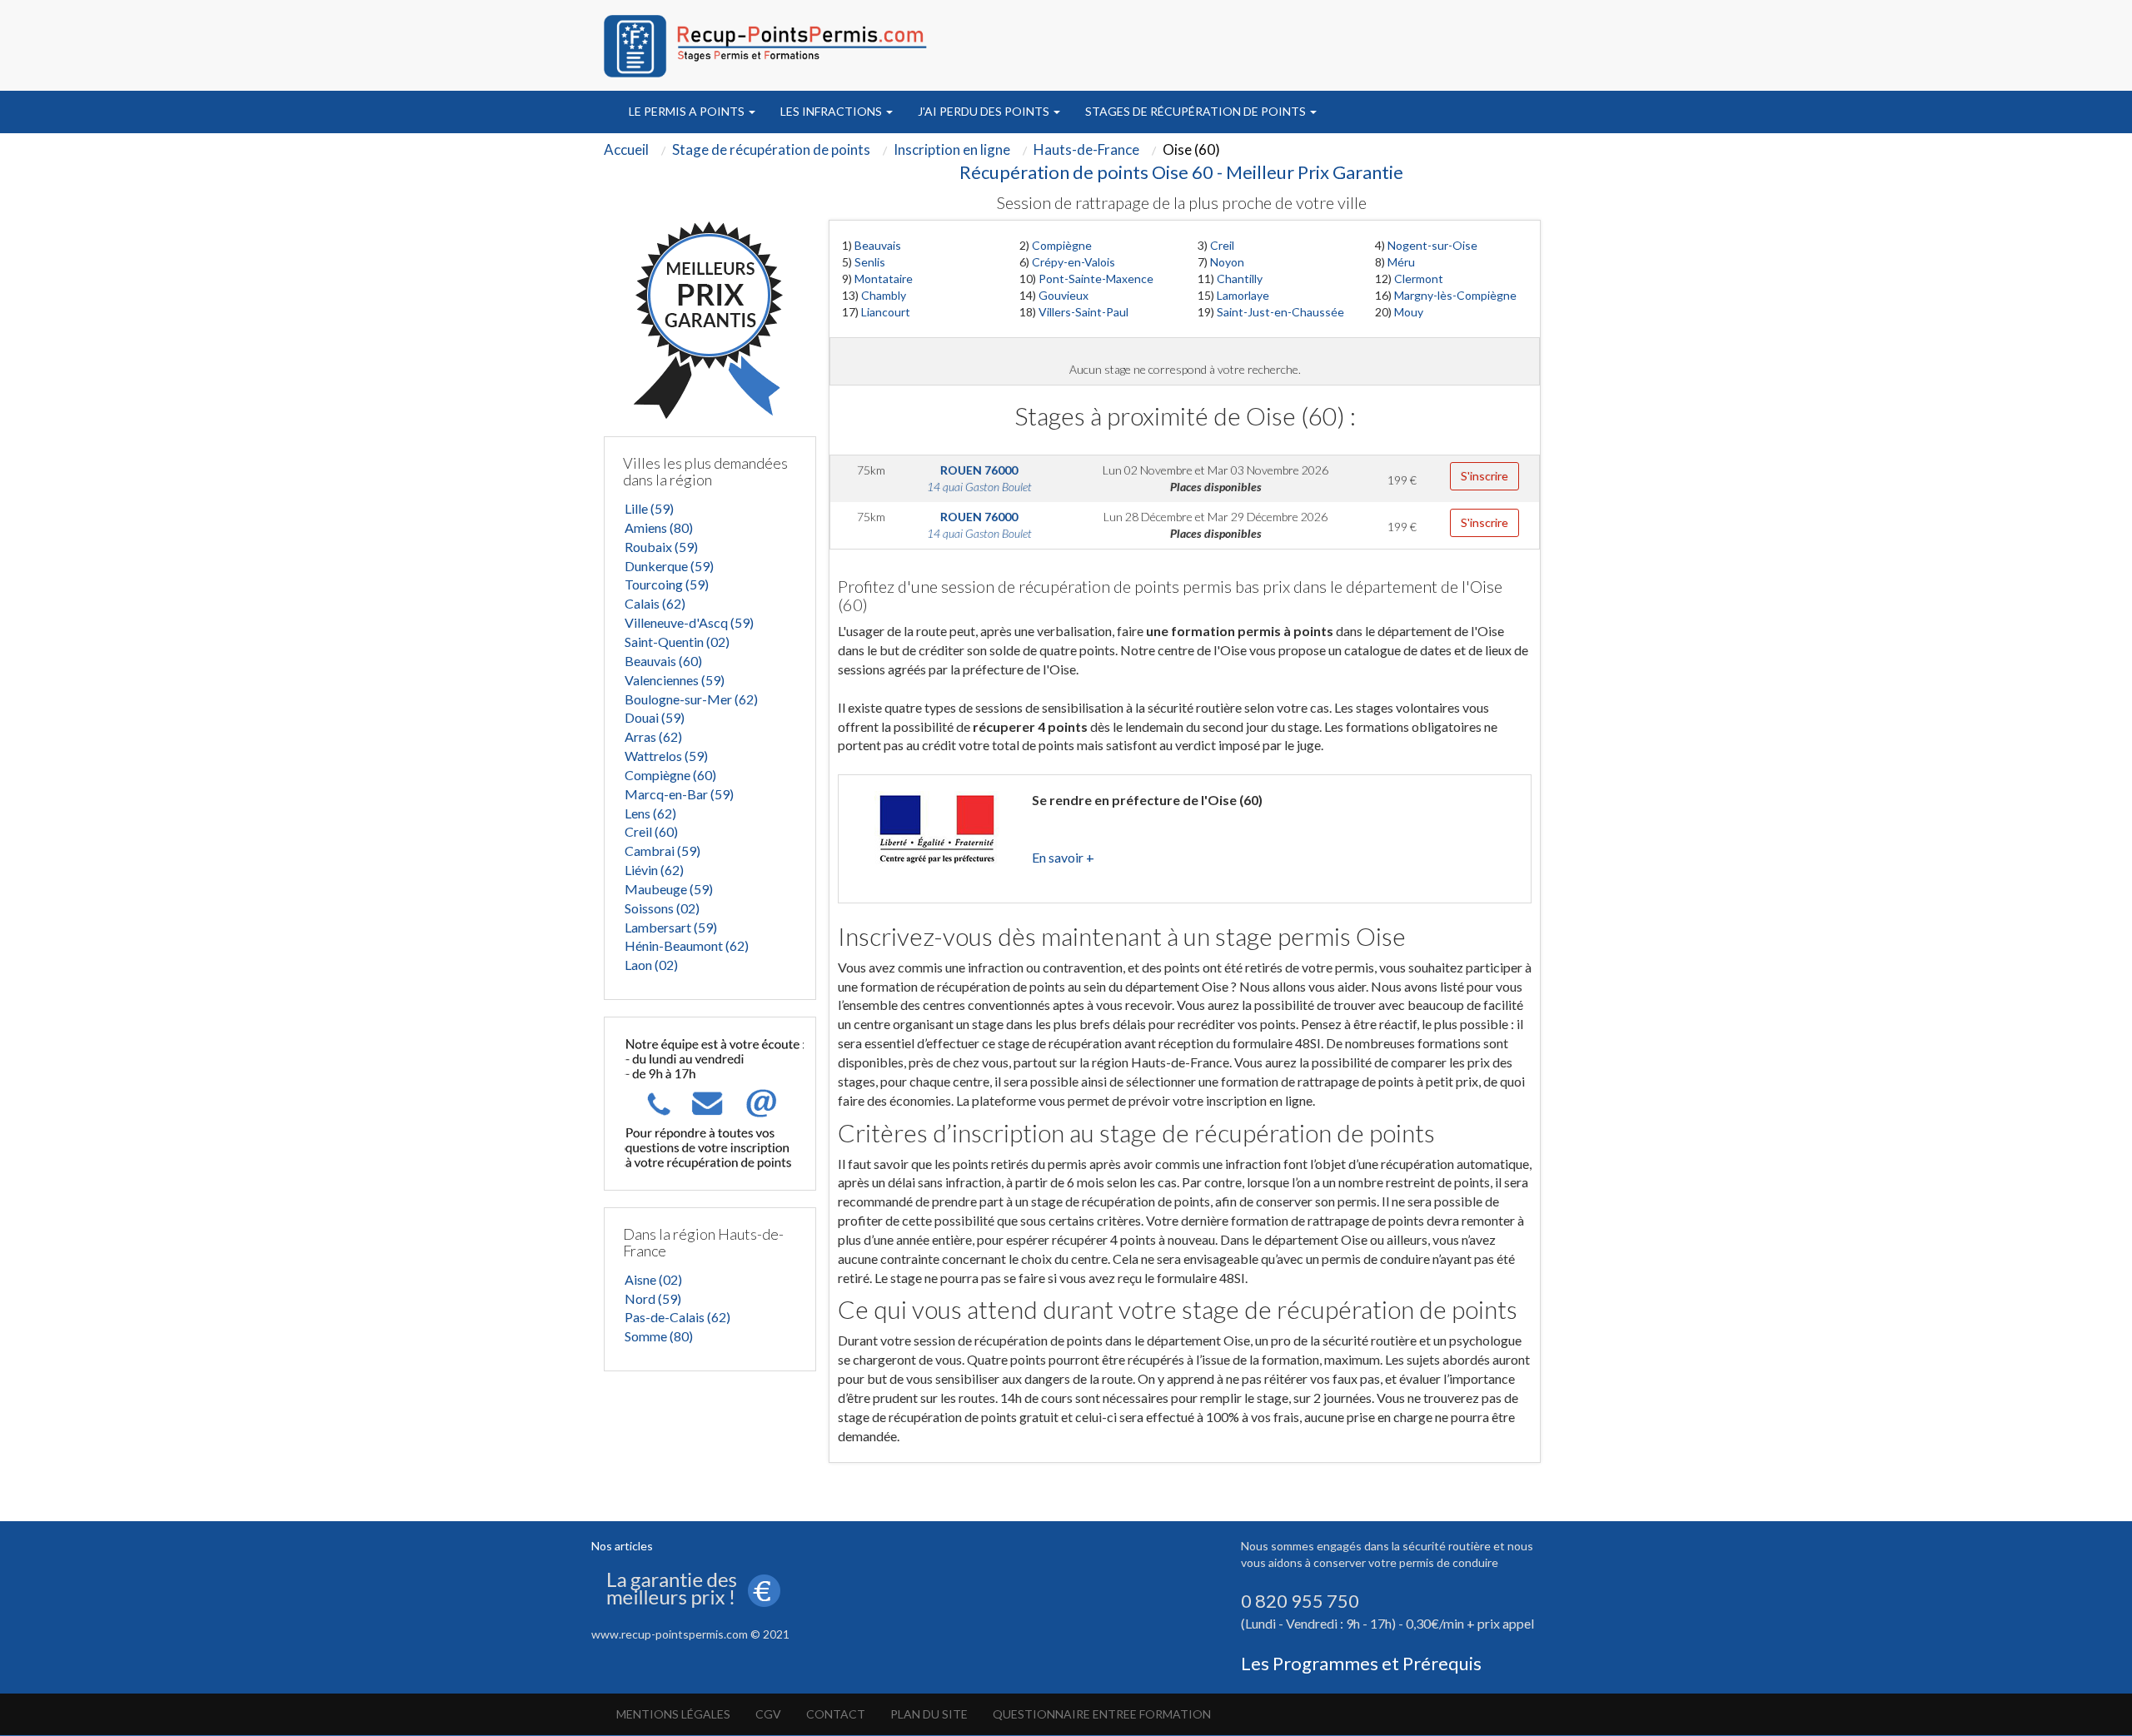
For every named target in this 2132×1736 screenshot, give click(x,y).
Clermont (1419, 279)
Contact (836, 1714)
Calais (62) (655, 603)
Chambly (884, 295)
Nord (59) (653, 1298)
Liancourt (886, 312)
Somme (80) (659, 1336)
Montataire (884, 279)
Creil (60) (651, 831)
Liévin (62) (654, 870)
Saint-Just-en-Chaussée (1280, 312)
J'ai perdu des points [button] (985, 111)
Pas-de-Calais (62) (677, 1317)
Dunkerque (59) (669, 566)
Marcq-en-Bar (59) (679, 794)
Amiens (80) (659, 527)
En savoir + (1063, 857)
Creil (1222, 245)
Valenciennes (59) (675, 680)
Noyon (1227, 262)
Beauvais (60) (663, 661)
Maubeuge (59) (669, 889)
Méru (1401, 262)
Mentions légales (673, 1714)
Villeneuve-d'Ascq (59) (689, 622)
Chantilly (1240, 279)
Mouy (1409, 312)
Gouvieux (1064, 295)
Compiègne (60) (670, 775)
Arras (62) (653, 736)
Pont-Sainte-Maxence (1096, 279)
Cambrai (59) (663, 851)
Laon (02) (651, 965)
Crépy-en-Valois (1073, 262)
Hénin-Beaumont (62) (687, 945)
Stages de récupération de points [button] (1197, 111)
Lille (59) (649, 508)
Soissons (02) (662, 908)
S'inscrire (1484, 476)
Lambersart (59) (671, 927)
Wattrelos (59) (666, 756)
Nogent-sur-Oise (1432, 245)
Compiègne (1062, 245)
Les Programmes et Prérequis (1361, 1663)
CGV (768, 1714)
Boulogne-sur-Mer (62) (691, 699)
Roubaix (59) (661, 547)
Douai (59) (655, 717)
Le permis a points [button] (688, 111)
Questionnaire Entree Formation (1102, 1714)
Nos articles (622, 1546)
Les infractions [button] (832, 111)
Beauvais (878, 245)
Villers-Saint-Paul (1083, 312)
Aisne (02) (653, 1279)
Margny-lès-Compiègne (1455, 295)
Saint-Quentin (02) (677, 642)
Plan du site (929, 1714)
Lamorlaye (1243, 295)
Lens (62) (650, 813)
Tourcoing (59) (667, 584)
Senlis (870, 262)
